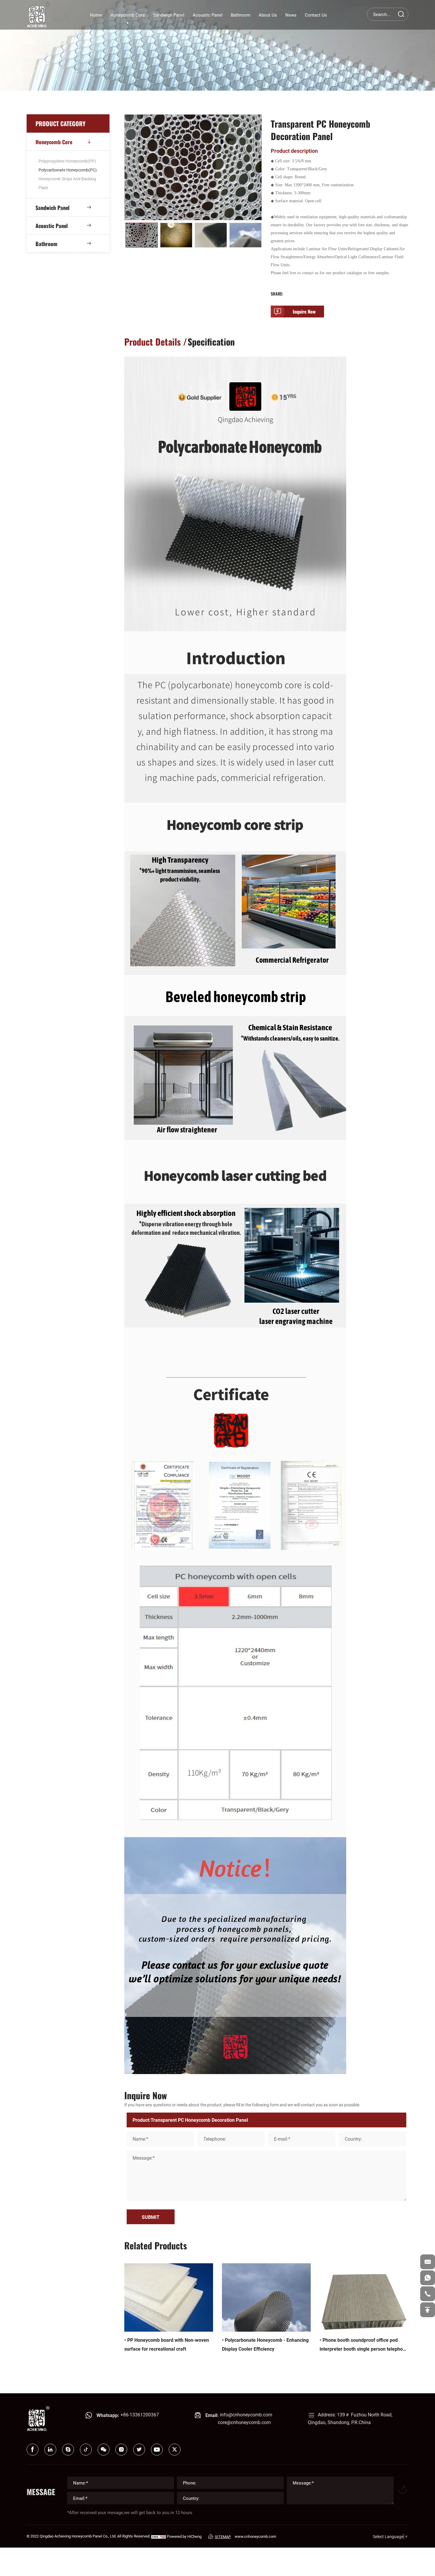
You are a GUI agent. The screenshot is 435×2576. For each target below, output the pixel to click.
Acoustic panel (208, 15)
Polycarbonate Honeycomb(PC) (68, 170)
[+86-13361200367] (428, 2278)
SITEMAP (223, 2537)
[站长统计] (159, 2536)
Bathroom (241, 15)
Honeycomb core (128, 15)
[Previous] (129, 236)
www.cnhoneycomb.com (255, 2536)
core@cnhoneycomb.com (244, 2422)
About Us (268, 15)
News (291, 15)
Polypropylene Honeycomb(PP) (67, 161)
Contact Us (316, 15)
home (96, 15)
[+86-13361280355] (428, 2294)
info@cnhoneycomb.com (246, 2414)
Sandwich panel (169, 15)
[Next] (257, 236)
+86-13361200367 (140, 2414)
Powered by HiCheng (184, 2536)
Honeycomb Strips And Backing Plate (67, 183)
